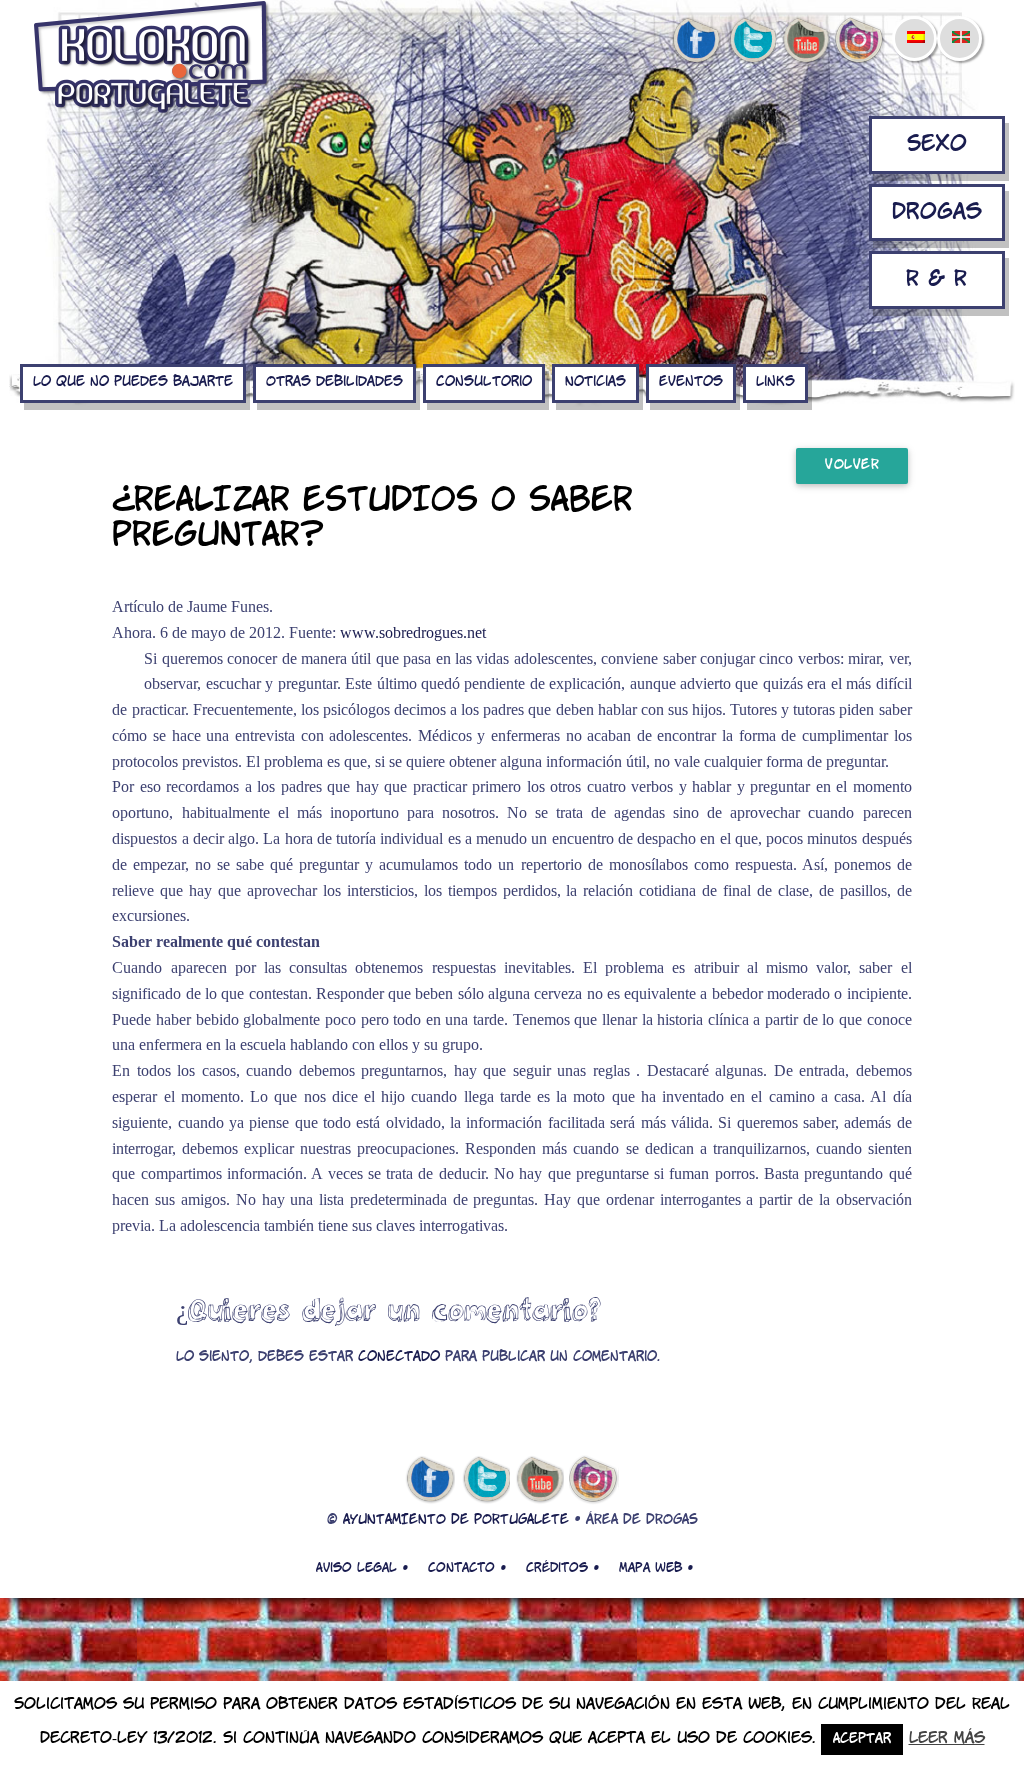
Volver (852, 465)
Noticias (595, 382)
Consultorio (484, 382)
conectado (399, 1357)
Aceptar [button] (862, 1739)
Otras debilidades (334, 382)
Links (775, 382)
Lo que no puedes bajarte (133, 382)
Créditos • (562, 1568)
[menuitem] (915, 24)
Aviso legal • (362, 1568)
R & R (936, 279)
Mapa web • (656, 1568)
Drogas (937, 212)
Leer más (947, 1738)
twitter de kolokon (751, 41)
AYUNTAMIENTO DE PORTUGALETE (456, 1520)
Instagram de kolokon (860, 41)
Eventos (691, 382)
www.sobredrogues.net (413, 632)
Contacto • (467, 1568)
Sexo (937, 144)
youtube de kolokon (806, 41)
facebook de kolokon (696, 41)
